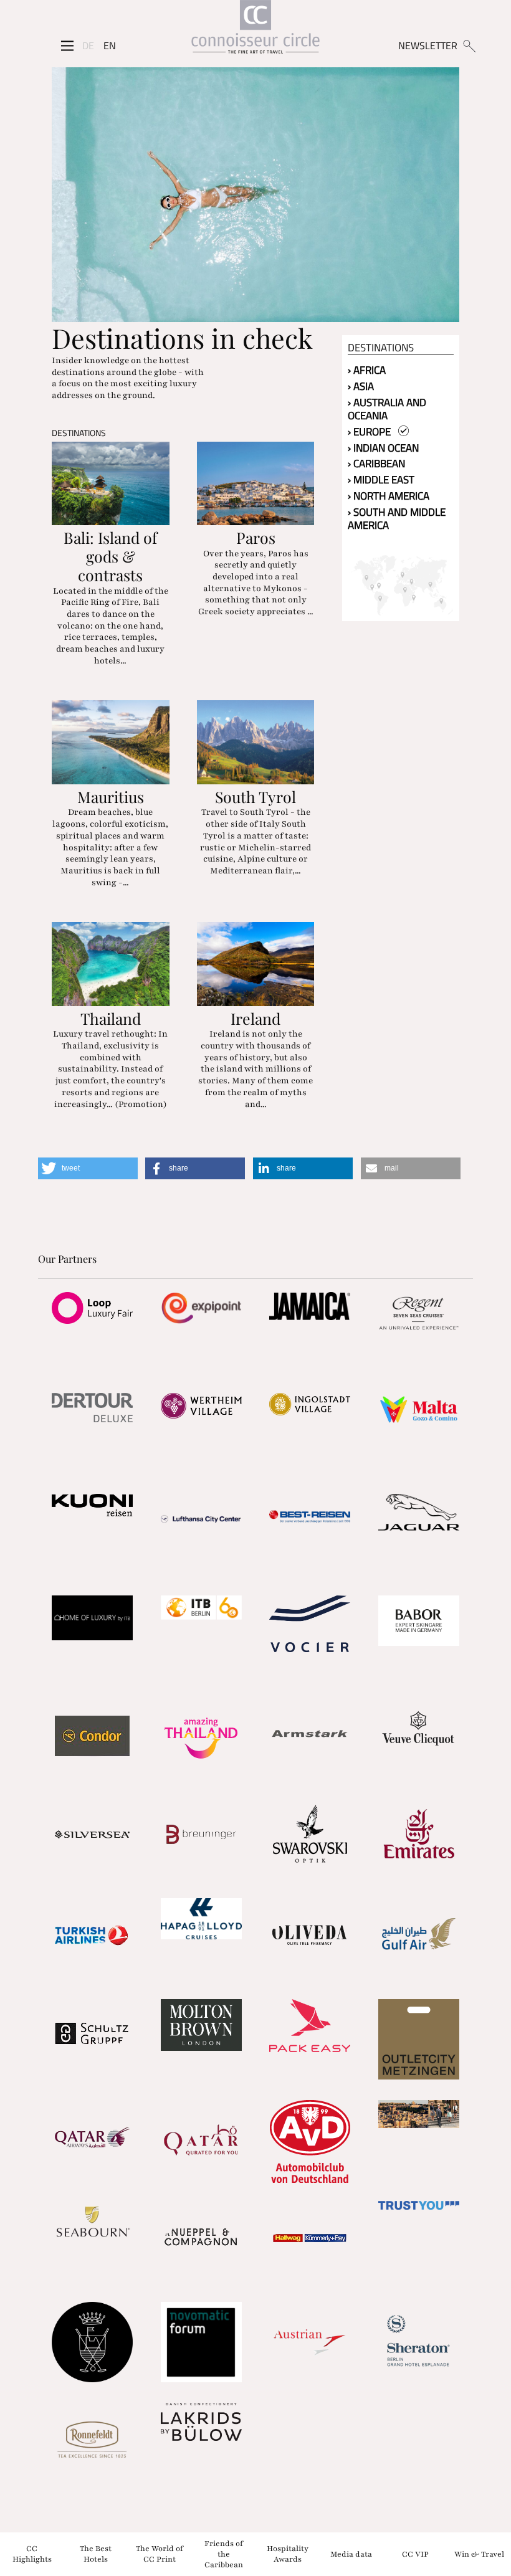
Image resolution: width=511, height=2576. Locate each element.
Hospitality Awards (288, 2554)
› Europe (373, 432)
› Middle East (381, 480)
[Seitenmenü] (67, 45)
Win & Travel (479, 2554)
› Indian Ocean (383, 448)
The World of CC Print (160, 2554)
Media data (351, 2554)
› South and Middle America (397, 519)
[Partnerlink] (93, 1308)
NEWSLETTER (428, 45)
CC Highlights (32, 2554)
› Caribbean (376, 463)
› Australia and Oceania (387, 409)
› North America (389, 496)
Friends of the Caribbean (224, 2554)
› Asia (361, 386)
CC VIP (415, 2554)
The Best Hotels (96, 2554)
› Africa (367, 370)
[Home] (255, 30)
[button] (88, 1168)
